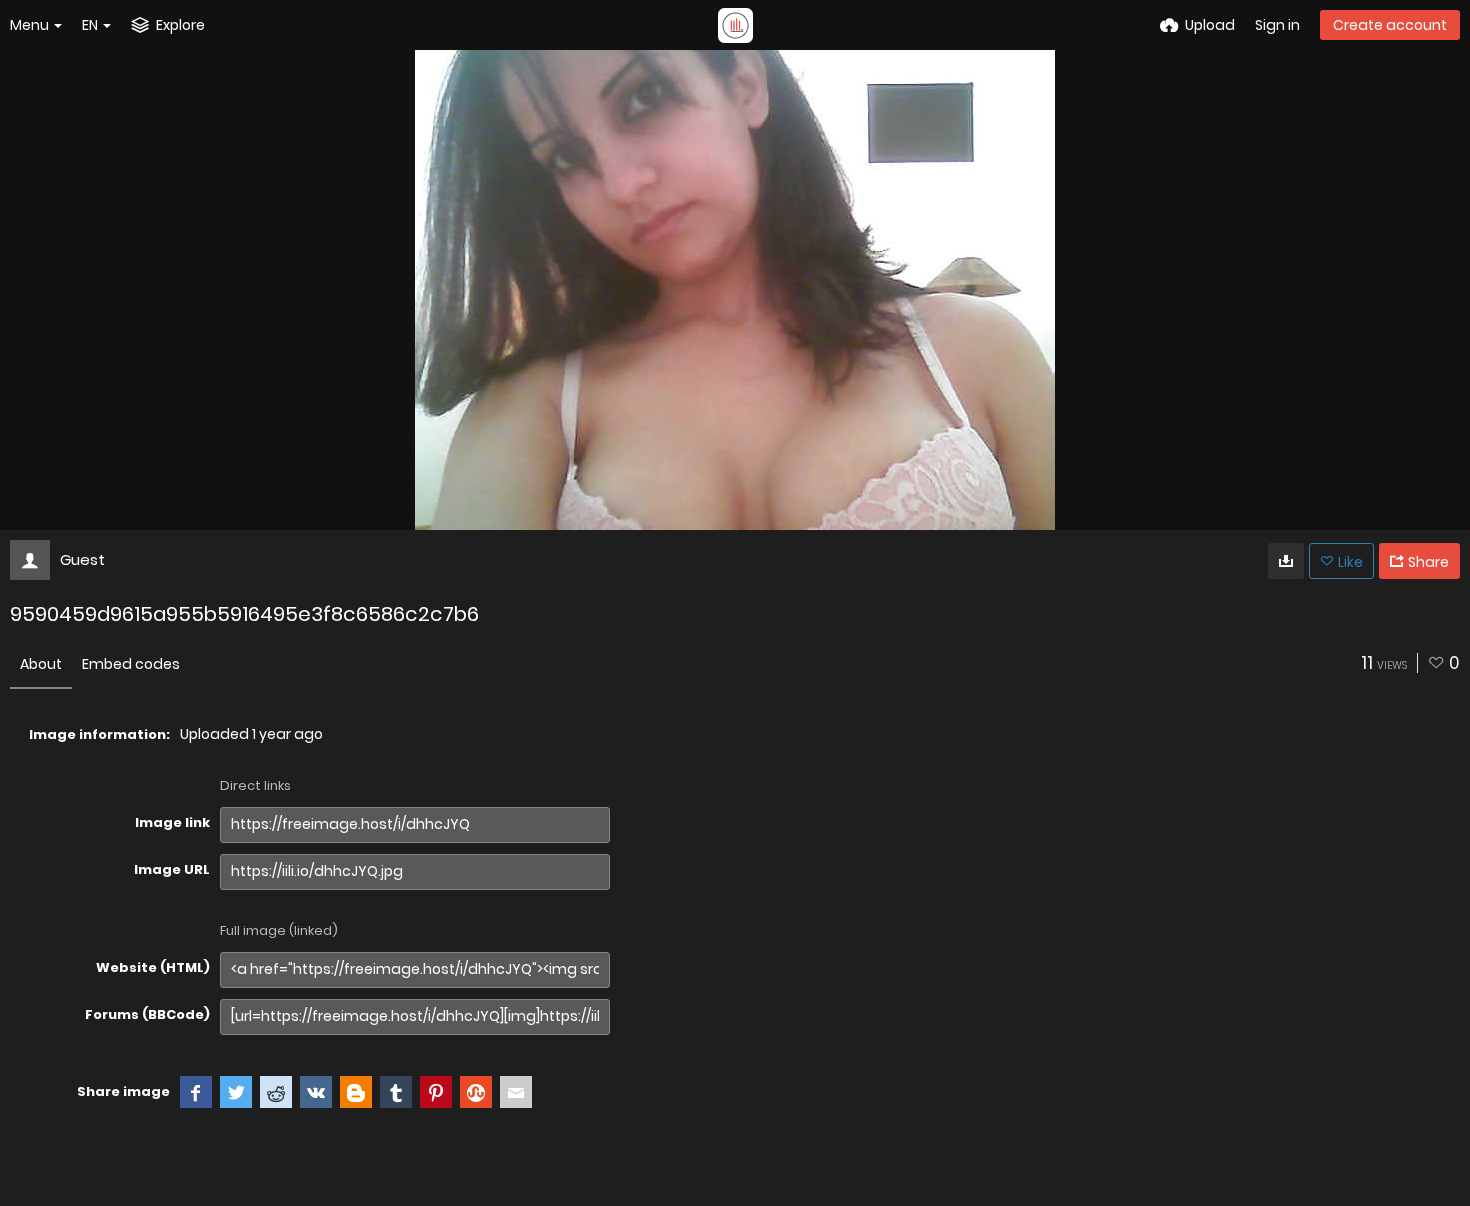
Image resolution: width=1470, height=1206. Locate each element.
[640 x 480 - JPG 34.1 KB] (1286, 561)
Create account (1390, 25)
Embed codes (131, 664)
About (41, 664)
